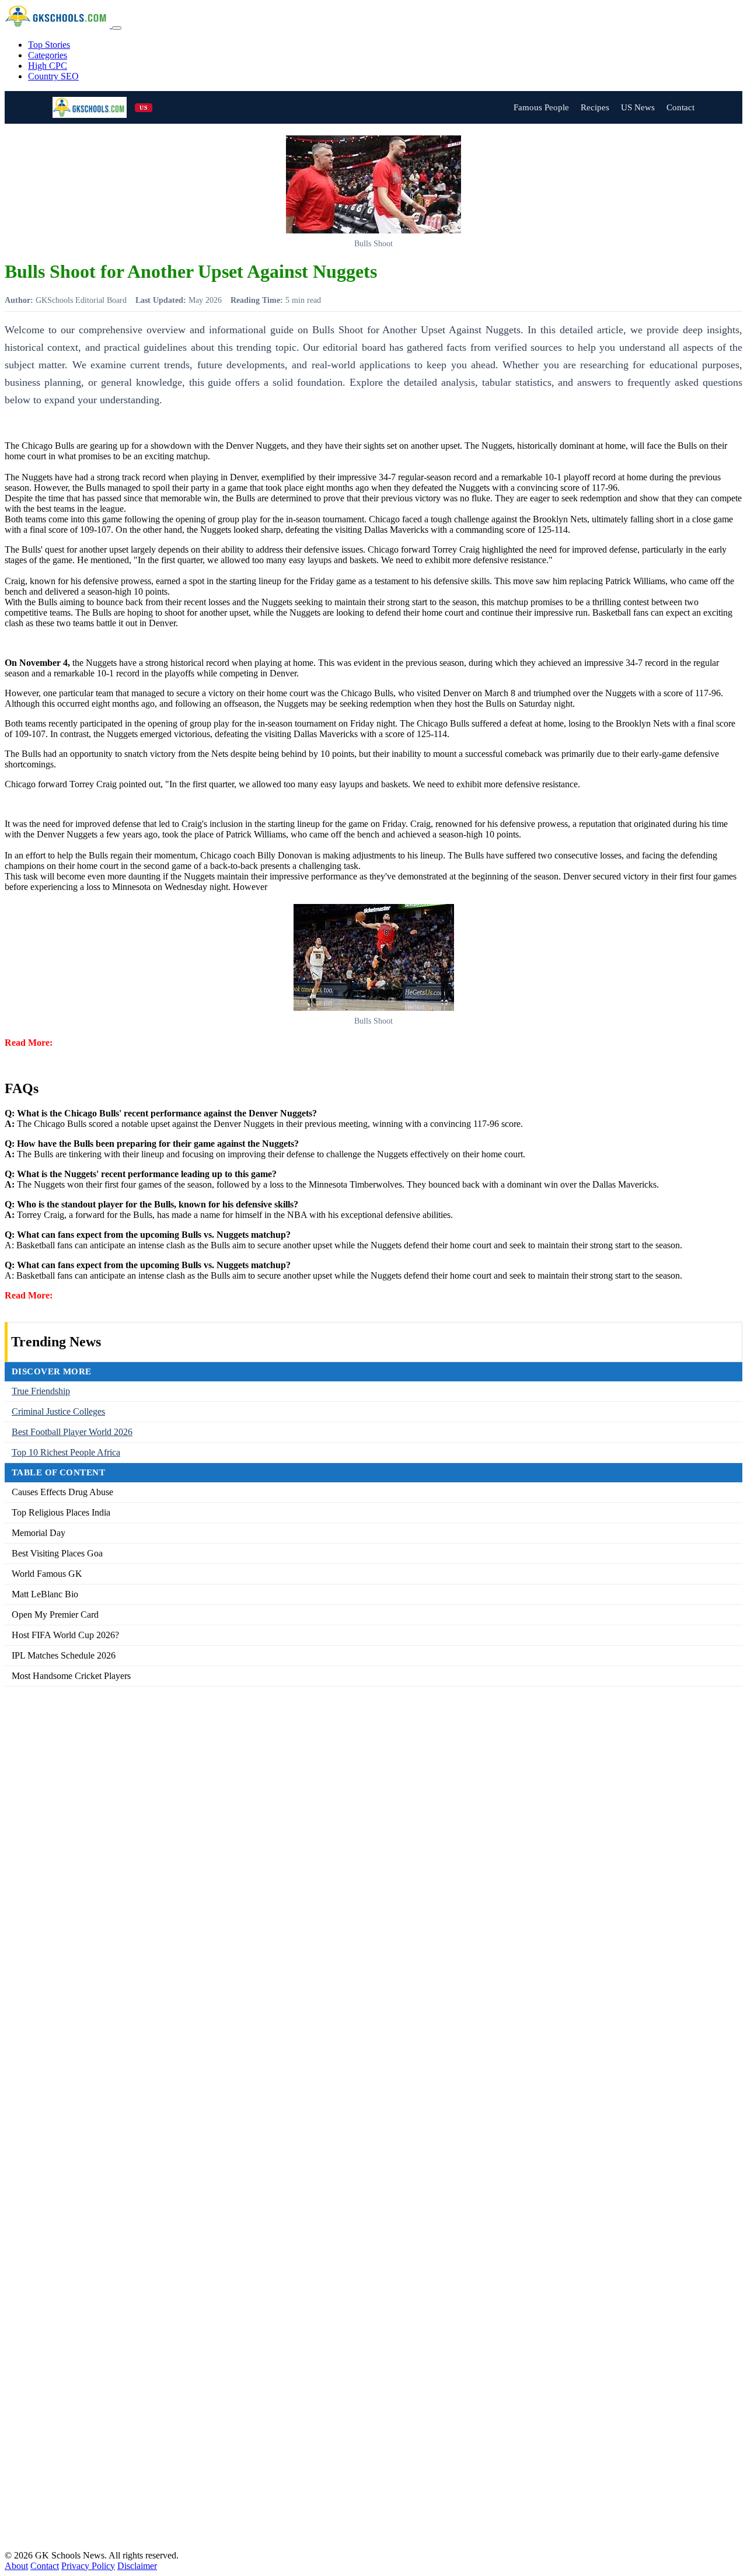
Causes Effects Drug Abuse (62, 1492)
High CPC (48, 66)
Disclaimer (137, 2566)
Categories (48, 55)
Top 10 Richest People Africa (66, 1452)
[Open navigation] (117, 28)
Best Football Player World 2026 (72, 1432)
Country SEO (53, 76)
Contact (680, 107)
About (16, 2566)
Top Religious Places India (61, 1512)
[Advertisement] (355, 2118)
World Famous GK (47, 1574)
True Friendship (41, 1391)
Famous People (541, 107)
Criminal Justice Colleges (58, 1411)
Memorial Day (39, 1533)
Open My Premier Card (55, 1615)
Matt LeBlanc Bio (45, 1594)
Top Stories (49, 45)
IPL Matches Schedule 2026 (64, 1655)
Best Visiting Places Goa (57, 1553)
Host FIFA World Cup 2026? (65, 1635)
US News (638, 107)
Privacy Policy (88, 2566)
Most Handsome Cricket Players (71, 1676)
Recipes (595, 107)
